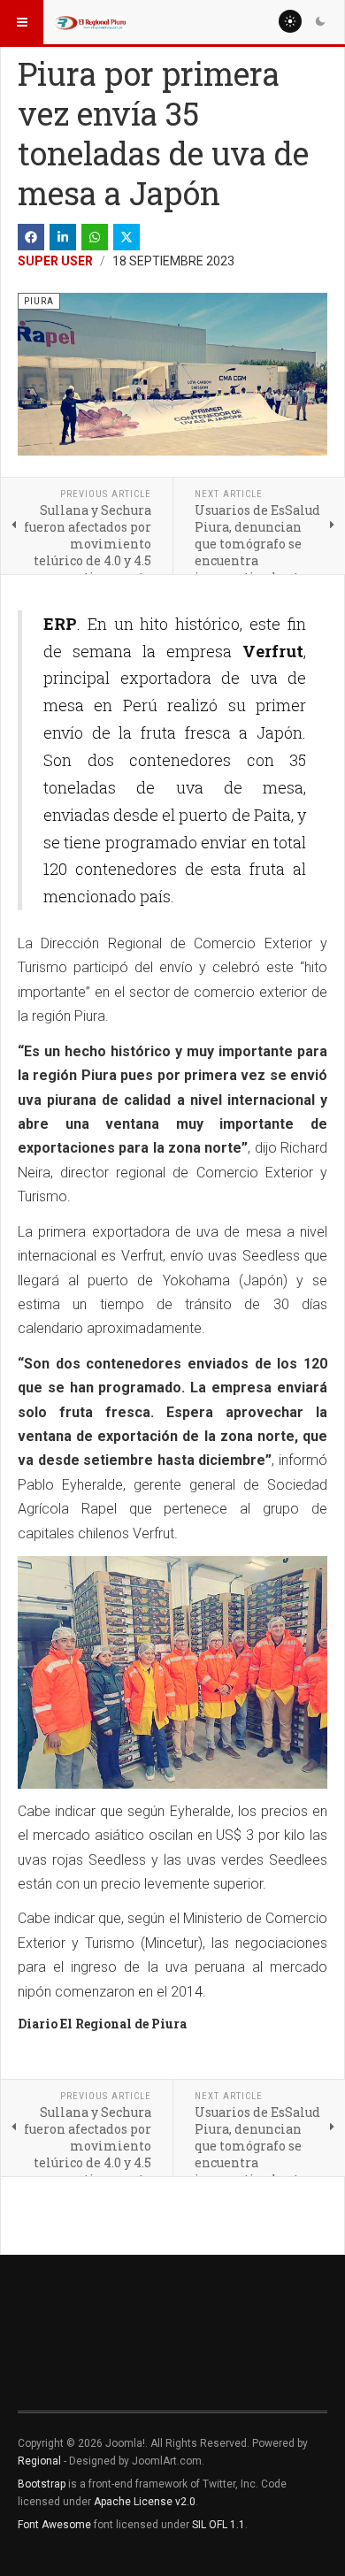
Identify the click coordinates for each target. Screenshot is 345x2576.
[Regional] (90, 22)
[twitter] (126, 237)
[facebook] (31, 237)
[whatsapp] (95, 237)
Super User (55, 261)
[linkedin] (63, 237)
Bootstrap (42, 2484)
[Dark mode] (320, 21)
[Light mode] (290, 21)
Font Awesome (54, 2525)
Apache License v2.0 (145, 2502)
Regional (39, 2461)
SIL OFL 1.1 (218, 2525)
